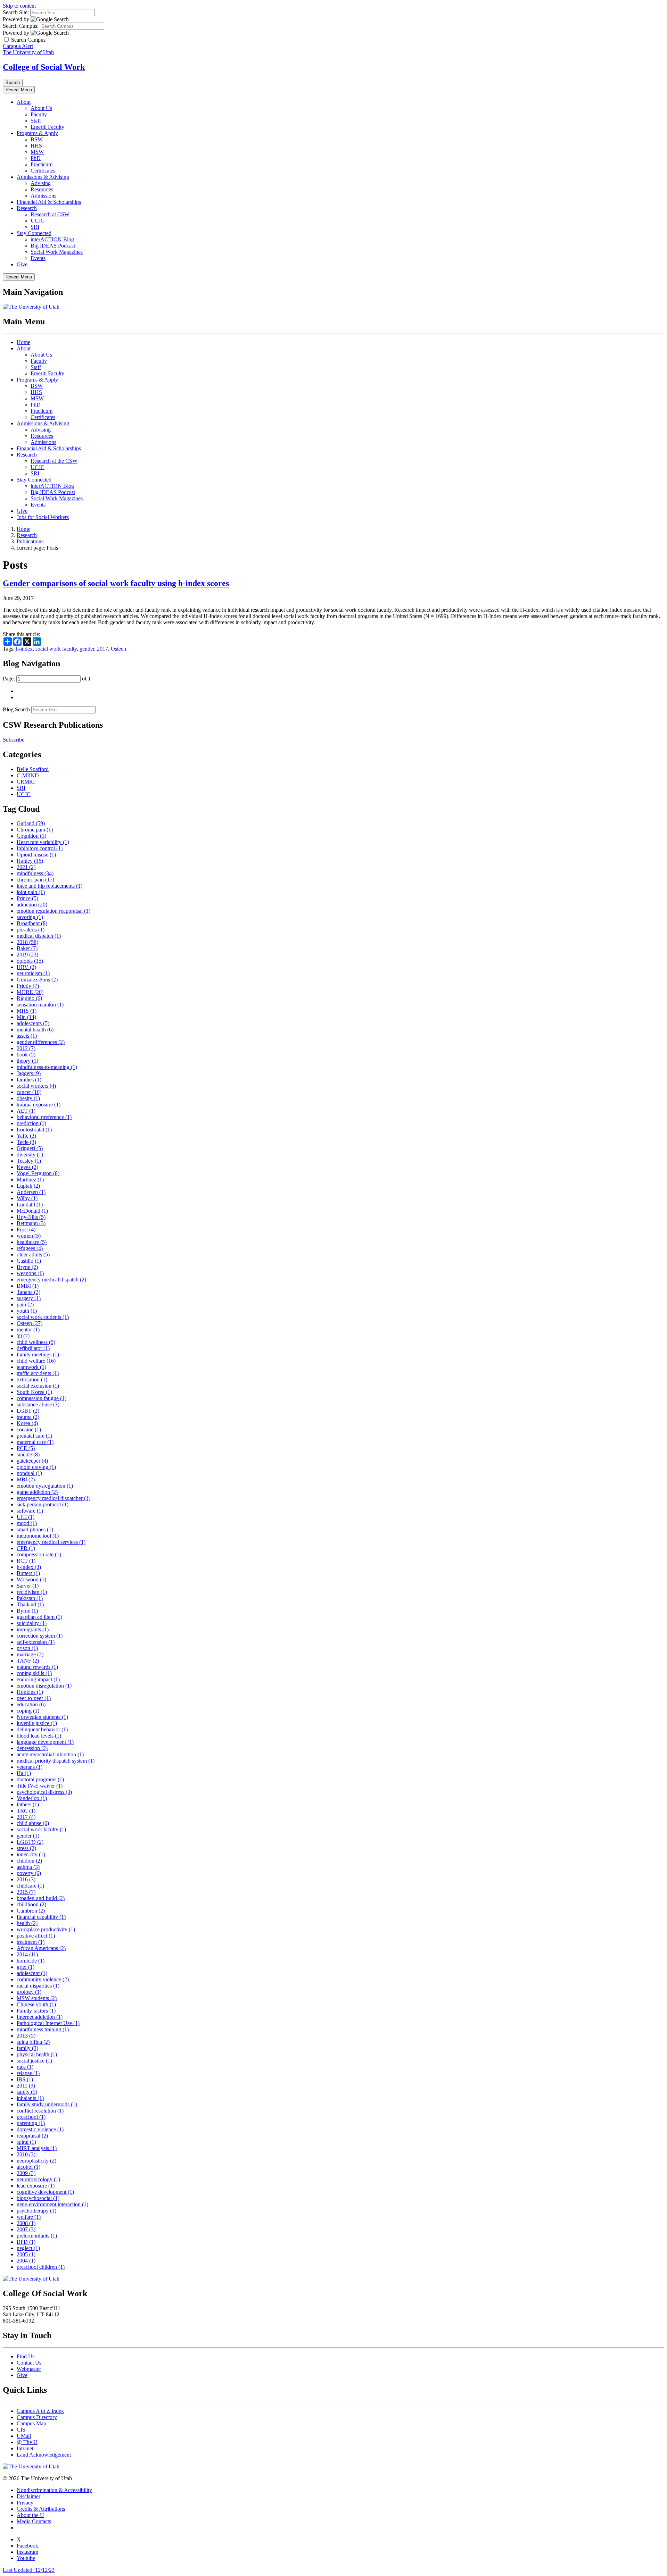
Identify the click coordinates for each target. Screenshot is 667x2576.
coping (28, 1711)
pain (25, 1304)
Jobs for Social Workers (43, 517)
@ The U (27, 2442)
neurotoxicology (38, 2179)
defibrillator (33, 1348)
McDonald (32, 1211)
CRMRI (26, 782)
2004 (26, 2261)
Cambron (31, 1911)
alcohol (28, 2167)
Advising (41, 183)
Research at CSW (50, 214)
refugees (30, 1248)
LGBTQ (30, 1842)
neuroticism (33, 973)
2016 (26, 1879)
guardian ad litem (39, 1617)
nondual (29, 1473)
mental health (35, 1030)
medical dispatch (39, 936)
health (27, 1923)
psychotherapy (36, 2211)
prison (27, 1648)
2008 (26, 2223)
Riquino (29, 998)
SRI (35, 227)
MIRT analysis (37, 2148)
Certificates (43, 171)
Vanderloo (32, 1798)
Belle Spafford (33, 769)
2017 (102, 649)
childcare (30, 1886)
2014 (27, 1954)
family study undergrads (47, 2104)
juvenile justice (37, 1723)
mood (27, 1523)
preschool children (41, 2267)
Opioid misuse (36, 855)
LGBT (28, 1411)
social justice (34, 2061)
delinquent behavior (42, 1729)
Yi (23, 1336)
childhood (31, 1904)
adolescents (33, 1023)
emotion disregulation (44, 1686)
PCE (26, 1448)
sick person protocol (43, 1504)
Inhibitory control (40, 848)
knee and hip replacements (50, 886)
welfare (29, 2217)
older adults (33, 1254)
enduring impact (38, 1679)
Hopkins (30, 1692)
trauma (28, 1417)
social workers (36, 1086)
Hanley (30, 861)
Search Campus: (21, 26)
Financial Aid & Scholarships (49, 202)
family (27, 2048)
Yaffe (26, 1136)
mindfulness (35, 873)
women (29, 1236)
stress (26, 1848)
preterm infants (37, 2236)
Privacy (25, 2503)
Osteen (118, 649)
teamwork (31, 1367)
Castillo (29, 1261)
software (30, 1511)
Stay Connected (34, 233)
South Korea (34, 1392)
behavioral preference (44, 1117)
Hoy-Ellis (31, 1217)
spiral (26, 2142)
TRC (26, 1811)
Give (22, 264)
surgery (29, 1298)
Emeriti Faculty (47, 127)
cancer (29, 1092)
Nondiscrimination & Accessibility (54, 2490)
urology (29, 1992)
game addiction (37, 1492)
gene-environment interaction (52, 2204)
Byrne (27, 1611)
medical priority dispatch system (56, 1761)
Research (27, 208)
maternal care (35, 1442)
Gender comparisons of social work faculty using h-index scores (116, 583)
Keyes (27, 1167)
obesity (28, 1098)
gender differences (41, 1042)
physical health (37, 2054)
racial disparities (38, 1986)
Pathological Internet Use (48, 2023)
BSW (37, 139)
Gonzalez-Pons (37, 980)
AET (26, 1111)
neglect (28, 2248)
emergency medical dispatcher (53, 1498)
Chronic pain (35, 830)
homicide (31, 1961)
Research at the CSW (54, 461)
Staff (36, 121)
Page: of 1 (47, 679)
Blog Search (16, 709)
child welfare (36, 1361)
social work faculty (56, 649)
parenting (31, 2123)
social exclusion (38, 1386)
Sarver (28, 1586)
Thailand (30, 1604)
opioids (30, 961)
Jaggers (29, 1073)
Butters (28, 1573)
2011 (26, 2086)
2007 (26, 2229)
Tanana (28, 1292)
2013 (26, 2036)
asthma (28, 1867)
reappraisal (32, 2136)
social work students (43, 1317)
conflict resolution (40, 2111)
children (29, 1861)
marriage (30, 1654)
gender (87, 649)
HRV (26, 967)
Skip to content (19, 6)
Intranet (25, 2448)
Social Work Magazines (57, 252)
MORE (30, 992)
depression (32, 1748)
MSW (37, 152)
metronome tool (38, 1536)
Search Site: (16, 12)
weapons (30, 1273)
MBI (26, 1479)
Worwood (31, 1579)
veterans (30, 1767)
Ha (24, 1773)
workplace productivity (46, 1929)
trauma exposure (39, 1105)
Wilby (27, 1198)
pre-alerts (31, 930)
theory (27, 1061)
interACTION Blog (52, 239)
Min (26, 1017)
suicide (28, 1454)
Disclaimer (28, 2496)
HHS (36, 146)
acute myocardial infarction (50, 1754)
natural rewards (37, 1667)
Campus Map (31, 2423)
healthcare (32, 1242)
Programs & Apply (37, 133)
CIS (21, 2430)
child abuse (33, 1823)
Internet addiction (40, 2017)
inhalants (30, 2098)
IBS (25, 2079)
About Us (41, 108)
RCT (26, 1561)
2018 (27, 942)
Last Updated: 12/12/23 (29, 2570)
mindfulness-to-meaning (47, 1067)
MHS (27, 1011)
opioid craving (36, 1467)
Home (23, 342)
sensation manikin (40, 1005)
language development (45, 1742)
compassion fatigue (42, 1398)
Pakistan (30, 1598)
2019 (27, 955)
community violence (43, 1979)
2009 (26, 2173)
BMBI (28, 1286)
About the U (30, 2515)
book (26, 1055)
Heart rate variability (43, 842)
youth (27, 1311)
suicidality (32, 1623)
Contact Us (29, 2363)
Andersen (31, 1192)
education (31, 1704)
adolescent (32, 1973)
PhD (36, 158)
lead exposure (36, 2186)
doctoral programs (40, 1779)
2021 (26, 867)
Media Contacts (34, 2521)
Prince (27, 898)
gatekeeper (32, 1461)
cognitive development (45, 2192)
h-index (24, 649)
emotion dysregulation (45, 1486)
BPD (26, 2242)
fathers (28, 1804)
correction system (40, 1636)
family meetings (38, 1354)
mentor (28, 1329)
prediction (31, 1123)
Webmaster (29, 2369)
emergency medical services (51, 1542)
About (24, 102)
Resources (42, 189)
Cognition (31, 836)
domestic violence (40, 2129)
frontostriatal (34, 1130)
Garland (31, 823)
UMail (24, 2436)
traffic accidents (38, 1373)
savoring (30, 917)
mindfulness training (43, 2029)
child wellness (36, 1342)
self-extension (36, 1642)
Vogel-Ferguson (38, 1173)
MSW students (37, 1998)
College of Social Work (44, 67)
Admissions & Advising (43, 177)
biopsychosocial (38, 2198)
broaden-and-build (41, 1898)
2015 (26, 1892)
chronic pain (35, 880)
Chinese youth (36, 2004)
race (25, 2067)
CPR (26, 1548)
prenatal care (34, 1436)
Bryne (27, 1267)
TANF (28, 1661)
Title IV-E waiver (40, 1786)
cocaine (29, 1429)
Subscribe (14, 740)
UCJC (38, 221)
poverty (29, 1873)
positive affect (36, 1936)
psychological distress (44, 1792)
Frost (26, 1230)
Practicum (42, 164)
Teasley (29, 1161)
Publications (30, 541)
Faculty (39, 114)
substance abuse (38, 1404)
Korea (27, 1423)
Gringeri (30, 1148)
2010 (26, 2154)
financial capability (41, 1917)
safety (27, 2092)
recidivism (32, 1592)
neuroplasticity (36, 2161)
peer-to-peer (34, 1698)
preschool (31, 2117)
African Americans (41, 1948)
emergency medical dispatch (51, 1279)
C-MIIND (28, 775)
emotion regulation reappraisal (53, 911)
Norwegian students (42, 1717)
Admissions (43, 196)
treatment (31, 1942)
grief (26, 1967)
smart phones (35, 1529)
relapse (28, 2073)
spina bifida (33, 2042)
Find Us (26, 2356)
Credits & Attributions (41, 2509)
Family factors (36, 2011)
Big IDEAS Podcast (53, 246)
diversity (30, 1155)
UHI (26, 1517)
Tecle (26, 1142)
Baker (27, 948)
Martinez (30, 1180)
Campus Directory (37, 2417)
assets (27, 1036)
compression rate (39, 1554)
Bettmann (31, 1223)
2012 (26, 1048)
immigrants (33, 1629)
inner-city (31, 1854)
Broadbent (32, 923)
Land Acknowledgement (44, 2455)
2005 (26, 2254)
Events (38, 258)
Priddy (28, 986)
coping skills (34, 1673)
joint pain (31, 892)
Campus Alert (18, 46)
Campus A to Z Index (40, 2411)
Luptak (28, 1186)
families (29, 1080)
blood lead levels (39, 1736)
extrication (32, 1379)
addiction (32, 905)
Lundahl (30, 1205)
